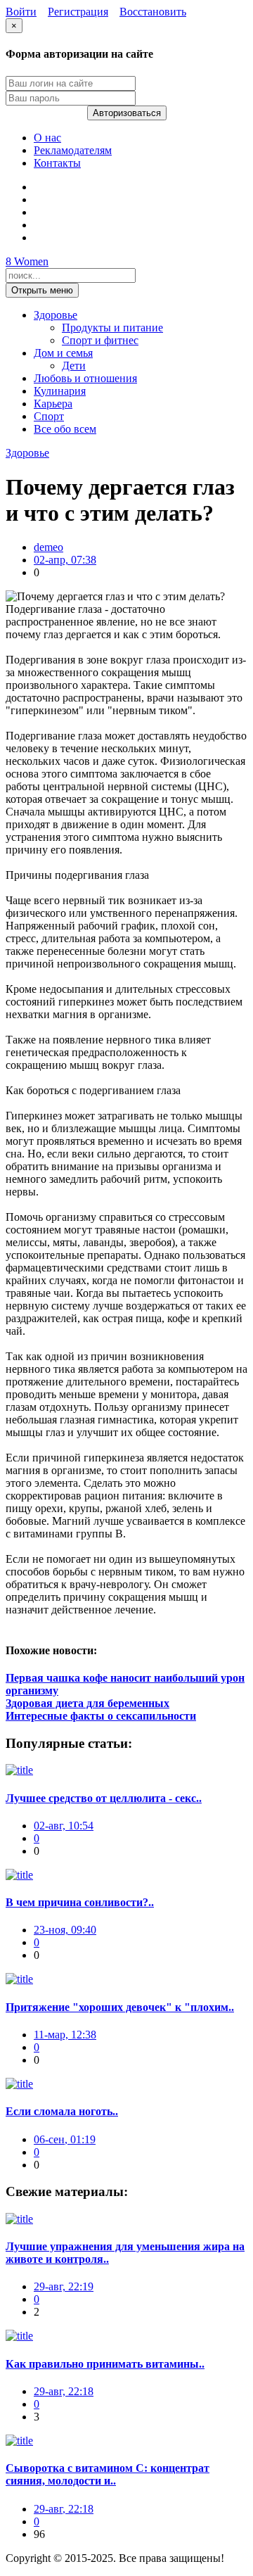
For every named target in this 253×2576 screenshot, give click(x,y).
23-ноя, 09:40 (65, 1930)
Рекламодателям (73, 150)
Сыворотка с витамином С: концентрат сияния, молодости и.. (108, 2474)
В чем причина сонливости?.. (80, 1902)
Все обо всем (65, 429)
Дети (74, 366)
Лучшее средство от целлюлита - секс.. (104, 1798)
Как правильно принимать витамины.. (105, 2364)
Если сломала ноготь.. (62, 2111)
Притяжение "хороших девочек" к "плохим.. (120, 2007)
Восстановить (153, 12)
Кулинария (60, 391)
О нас (47, 138)
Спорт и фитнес (100, 340)
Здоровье (56, 315)
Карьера (53, 404)
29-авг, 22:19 (64, 2286)
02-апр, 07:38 (65, 560)
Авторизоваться (127, 113)
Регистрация (78, 12)
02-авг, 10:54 (64, 1826)
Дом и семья (63, 353)
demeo (48, 547)
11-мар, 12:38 (65, 2035)
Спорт (49, 416)
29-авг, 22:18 (64, 2391)
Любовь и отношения (85, 378)
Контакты (57, 163)
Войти (21, 12)
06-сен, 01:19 (65, 2139)
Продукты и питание (112, 328)
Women (27, 261)
